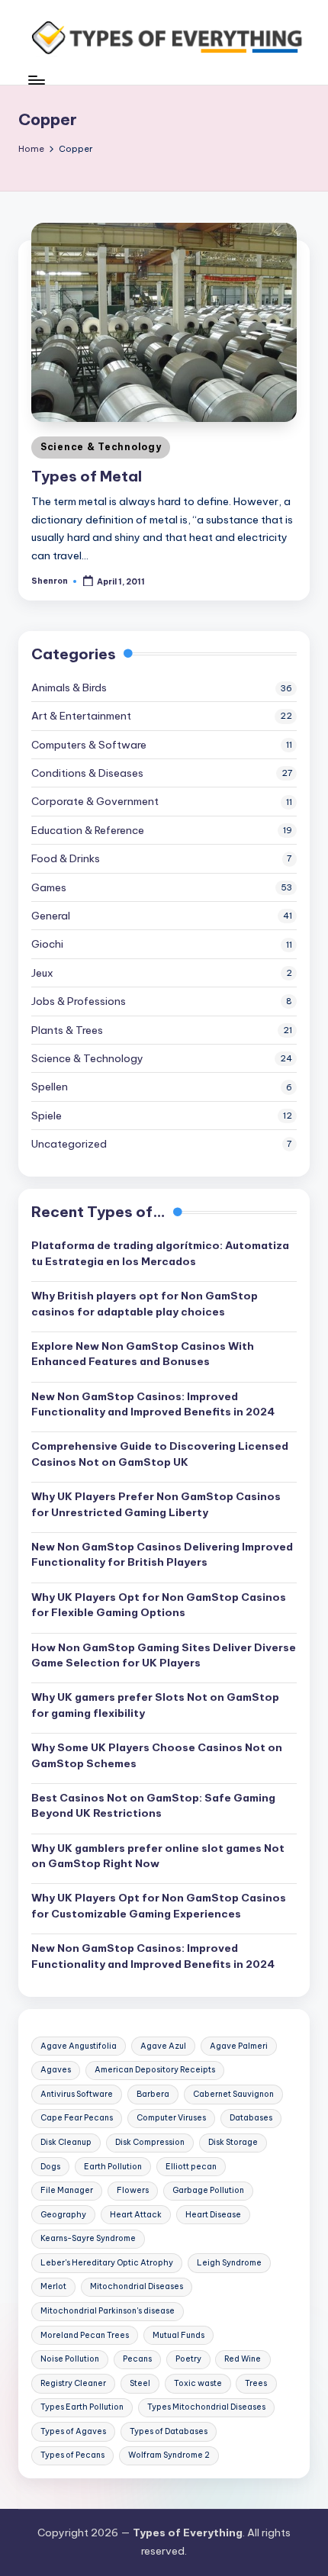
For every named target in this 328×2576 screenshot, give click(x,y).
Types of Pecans (72, 2455)
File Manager (67, 2190)
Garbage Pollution (208, 2190)
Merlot (53, 2286)
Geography (63, 2215)
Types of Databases (169, 2431)
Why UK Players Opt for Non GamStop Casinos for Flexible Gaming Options (159, 1605)
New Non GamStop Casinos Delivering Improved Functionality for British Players (162, 1554)
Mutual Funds (178, 2335)
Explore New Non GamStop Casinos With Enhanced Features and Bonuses (143, 1354)
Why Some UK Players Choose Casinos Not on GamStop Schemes (157, 1755)
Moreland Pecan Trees (85, 2335)
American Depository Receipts (155, 2070)
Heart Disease (213, 2215)
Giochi (47, 944)
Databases (251, 2118)
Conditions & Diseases (87, 773)
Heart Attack (136, 2215)
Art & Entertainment (81, 716)
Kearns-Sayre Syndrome (88, 2238)
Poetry (188, 2359)
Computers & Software (89, 745)
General (51, 916)
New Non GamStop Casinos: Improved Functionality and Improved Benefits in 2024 (153, 1404)
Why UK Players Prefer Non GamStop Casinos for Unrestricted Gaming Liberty (156, 1504)
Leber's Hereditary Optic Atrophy (107, 2263)
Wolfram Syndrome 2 (169, 2455)
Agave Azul (163, 2046)
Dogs (50, 2167)
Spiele (47, 1116)
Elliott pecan (191, 2167)
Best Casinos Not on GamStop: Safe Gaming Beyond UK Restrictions (153, 1805)
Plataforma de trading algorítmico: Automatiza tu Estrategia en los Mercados (160, 1253)
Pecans (137, 2359)
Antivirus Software (77, 2094)
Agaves (56, 2070)
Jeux (42, 973)
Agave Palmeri (239, 2046)
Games (49, 887)
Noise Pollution (70, 2359)
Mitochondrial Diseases (137, 2286)
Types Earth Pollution (82, 2407)
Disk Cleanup (66, 2142)
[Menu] (36, 80)
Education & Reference (88, 830)
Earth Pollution (113, 2167)
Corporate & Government (95, 801)
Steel (140, 2383)
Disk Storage (233, 2142)
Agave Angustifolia (79, 2046)
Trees (256, 2383)
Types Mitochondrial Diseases (206, 2407)
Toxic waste (198, 2383)
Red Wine (243, 2359)
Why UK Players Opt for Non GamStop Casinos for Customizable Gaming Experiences (159, 1905)
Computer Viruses (171, 2118)
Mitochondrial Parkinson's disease (108, 2311)
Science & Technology (101, 447)
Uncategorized (69, 1144)
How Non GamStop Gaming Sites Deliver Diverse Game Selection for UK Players (164, 1655)
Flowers (133, 2190)
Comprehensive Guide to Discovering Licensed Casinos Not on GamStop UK (160, 1454)
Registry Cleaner (73, 2383)
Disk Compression (150, 2142)
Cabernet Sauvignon (233, 2094)
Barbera (153, 2094)
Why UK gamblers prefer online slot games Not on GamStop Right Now (158, 1856)
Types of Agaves (73, 2431)
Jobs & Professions (79, 1001)
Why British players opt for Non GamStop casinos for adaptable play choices (145, 1303)
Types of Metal (87, 476)
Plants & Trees (67, 1030)
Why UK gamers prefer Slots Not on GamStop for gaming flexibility (155, 1705)
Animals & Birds (69, 687)
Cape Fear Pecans (77, 2118)
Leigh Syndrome (229, 2263)
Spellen (50, 1087)
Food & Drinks (66, 858)
